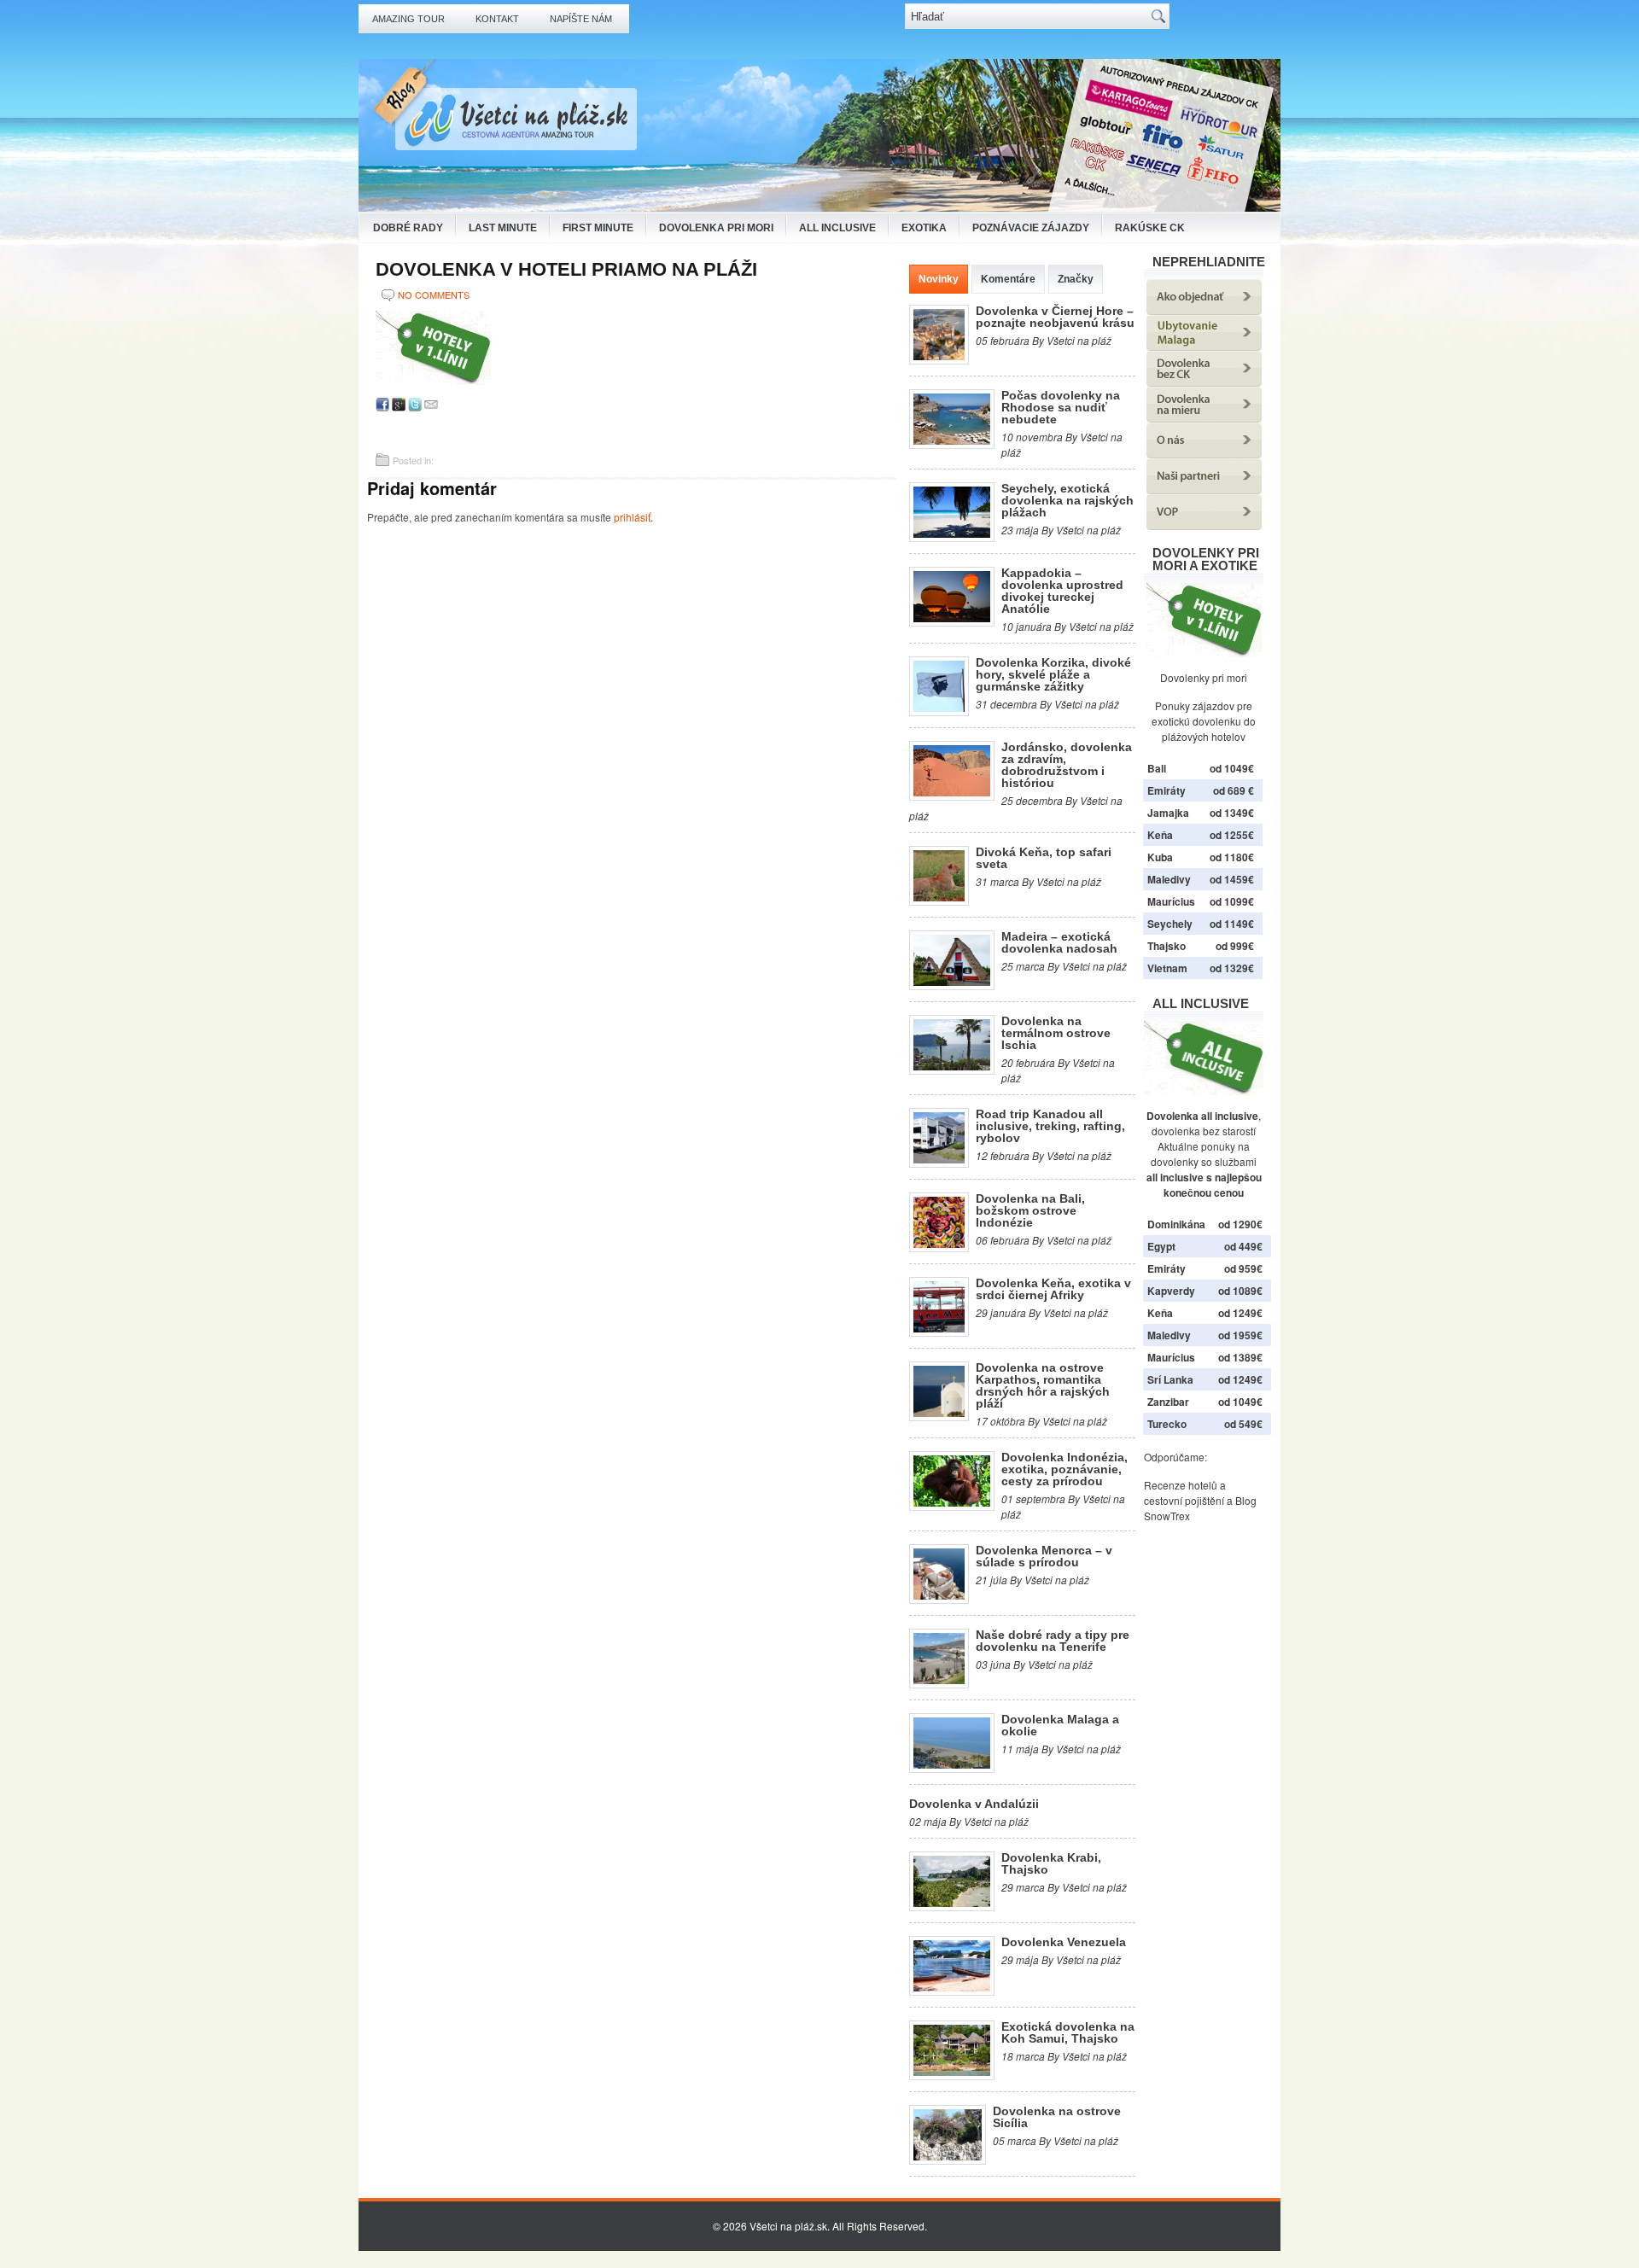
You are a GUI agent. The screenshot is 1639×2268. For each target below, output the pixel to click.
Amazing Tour (408, 19)
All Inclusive (837, 228)
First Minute (598, 228)
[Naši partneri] (1204, 490)
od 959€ (1243, 1268)
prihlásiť (632, 517)
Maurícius (1171, 901)
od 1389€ (1240, 1357)
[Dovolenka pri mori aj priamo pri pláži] (1204, 620)
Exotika (924, 228)
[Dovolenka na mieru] (1204, 418)
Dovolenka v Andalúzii (974, 1804)
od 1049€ (1240, 1402)
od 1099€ (1232, 901)
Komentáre (1008, 279)
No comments (434, 294)
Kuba (1160, 857)
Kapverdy (1171, 1291)
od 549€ (1243, 1424)
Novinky (939, 279)
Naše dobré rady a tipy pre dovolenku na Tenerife (1053, 1641)
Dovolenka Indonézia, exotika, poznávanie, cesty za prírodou (1064, 1469)
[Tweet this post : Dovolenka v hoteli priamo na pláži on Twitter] (415, 407)
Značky (1076, 279)
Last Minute (503, 228)
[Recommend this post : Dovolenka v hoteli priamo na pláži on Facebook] (382, 407)
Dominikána (1176, 1224)
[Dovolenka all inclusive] (1204, 1090)
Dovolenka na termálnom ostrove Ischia (1056, 1033)
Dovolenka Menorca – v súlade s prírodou (1044, 1556)
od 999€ (1235, 946)
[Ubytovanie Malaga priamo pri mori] (1204, 346)
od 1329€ (1232, 968)
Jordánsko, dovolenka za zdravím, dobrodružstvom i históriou (1067, 765)
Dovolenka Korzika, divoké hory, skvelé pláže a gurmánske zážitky (1053, 674)
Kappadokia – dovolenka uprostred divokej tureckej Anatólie (1062, 591)
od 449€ (1243, 1246)
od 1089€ (1240, 1291)
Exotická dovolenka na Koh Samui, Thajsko (1068, 2032)
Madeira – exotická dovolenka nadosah (1059, 942)
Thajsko (1167, 946)
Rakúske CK (1150, 228)
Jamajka (1168, 813)
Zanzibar (1168, 1402)
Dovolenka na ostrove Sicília (1057, 2117)
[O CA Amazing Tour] (1204, 454)
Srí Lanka (1170, 1379)
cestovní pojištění (1184, 1500)
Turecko (1167, 1424)
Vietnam (1167, 968)
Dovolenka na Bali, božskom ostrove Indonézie (1030, 1210)
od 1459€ (1232, 879)
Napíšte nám (581, 19)
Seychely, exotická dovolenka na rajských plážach (1067, 500)
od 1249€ (1240, 1313)
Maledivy (1169, 879)
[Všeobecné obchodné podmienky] (1204, 525)
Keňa (1160, 835)
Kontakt (497, 19)
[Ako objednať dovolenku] (1204, 310)
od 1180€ (1232, 857)
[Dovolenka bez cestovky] (1204, 382)
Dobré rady (408, 228)
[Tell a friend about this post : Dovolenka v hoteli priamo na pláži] (431, 407)
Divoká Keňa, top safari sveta (1044, 858)
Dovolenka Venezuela (1064, 1942)
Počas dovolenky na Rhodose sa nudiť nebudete (1061, 407)
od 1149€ (1232, 924)
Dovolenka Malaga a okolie (1060, 1725)
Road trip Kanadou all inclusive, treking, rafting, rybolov (1050, 1126)
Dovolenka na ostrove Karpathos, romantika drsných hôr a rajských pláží (1043, 1385)
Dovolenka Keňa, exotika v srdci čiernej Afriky (1053, 1289)
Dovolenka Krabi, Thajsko (1051, 1863)
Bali (1157, 768)
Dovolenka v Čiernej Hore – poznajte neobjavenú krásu (1055, 317)
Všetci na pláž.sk (788, 2226)
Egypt (1161, 1246)
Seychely (1170, 924)
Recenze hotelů (1181, 1485)
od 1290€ (1240, 1224)
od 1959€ (1240, 1335)
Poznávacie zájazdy (1031, 228)
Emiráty (1167, 790)
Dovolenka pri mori (716, 228)
